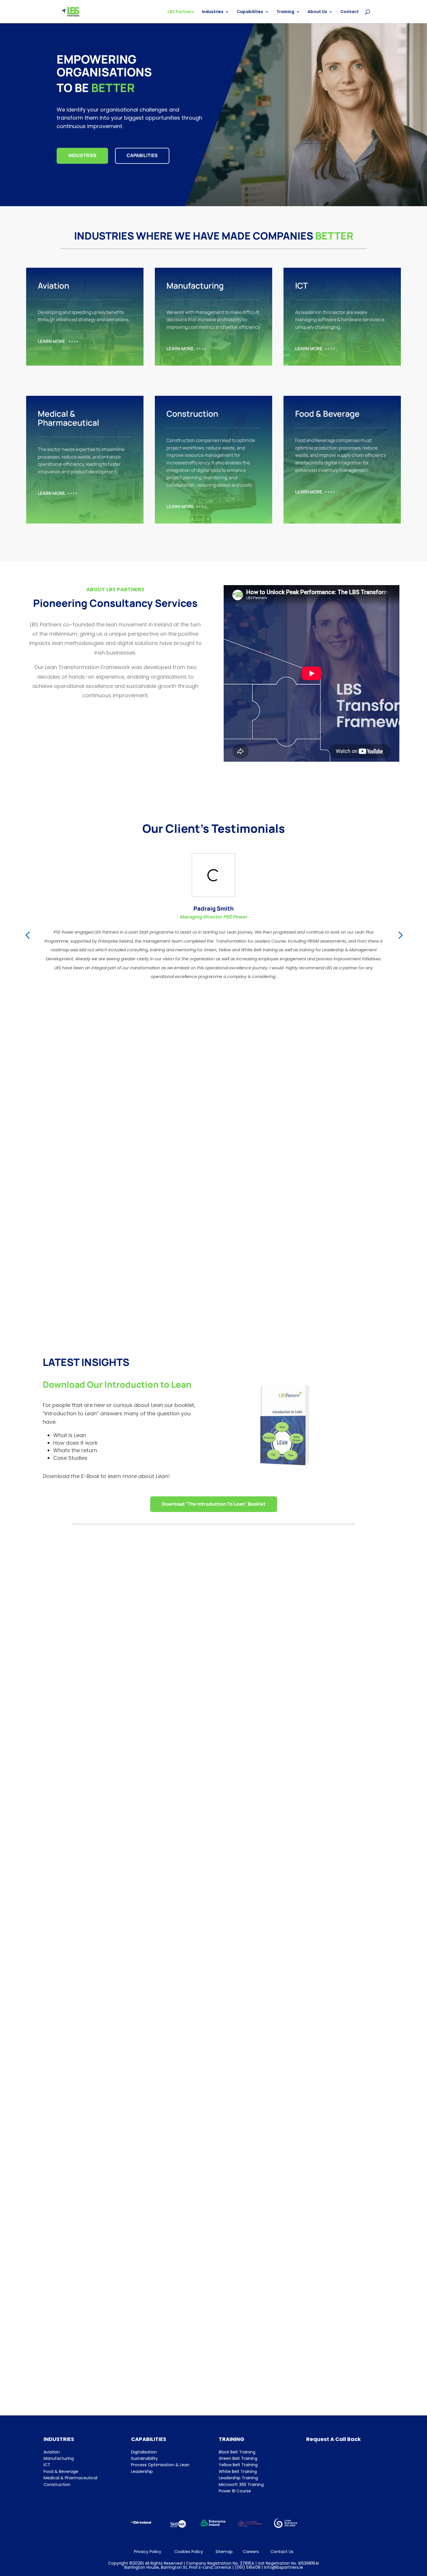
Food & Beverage (61, 2471)
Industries (213, 12)
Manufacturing (59, 2458)
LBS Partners (181, 12)
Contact (350, 12)
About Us (317, 12)
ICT (47, 2465)
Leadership (142, 2471)
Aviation (52, 2452)
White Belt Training (238, 2471)
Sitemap (224, 2552)
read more (214, 1808)
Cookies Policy (189, 2552)
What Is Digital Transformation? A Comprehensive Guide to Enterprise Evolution (169, 2345)
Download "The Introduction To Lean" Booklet (214, 1504)
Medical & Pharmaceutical (70, 2478)
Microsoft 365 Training (241, 2485)
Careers (251, 2552)
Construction (57, 2485)
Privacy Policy (148, 2552)
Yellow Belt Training (238, 2465)
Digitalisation (144, 2452)
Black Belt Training (237, 2452)
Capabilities (250, 12)
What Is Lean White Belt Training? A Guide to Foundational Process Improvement (170, 2065)
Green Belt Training (238, 2458)
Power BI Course (235, 2491)
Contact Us (282, 2552)
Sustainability (144, 2458)
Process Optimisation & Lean (160, 2465)
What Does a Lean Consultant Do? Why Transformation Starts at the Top (158, 1784)
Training (285, 12)
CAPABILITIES (142, 155)
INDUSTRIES (82, 155)
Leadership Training (238, 2478)
